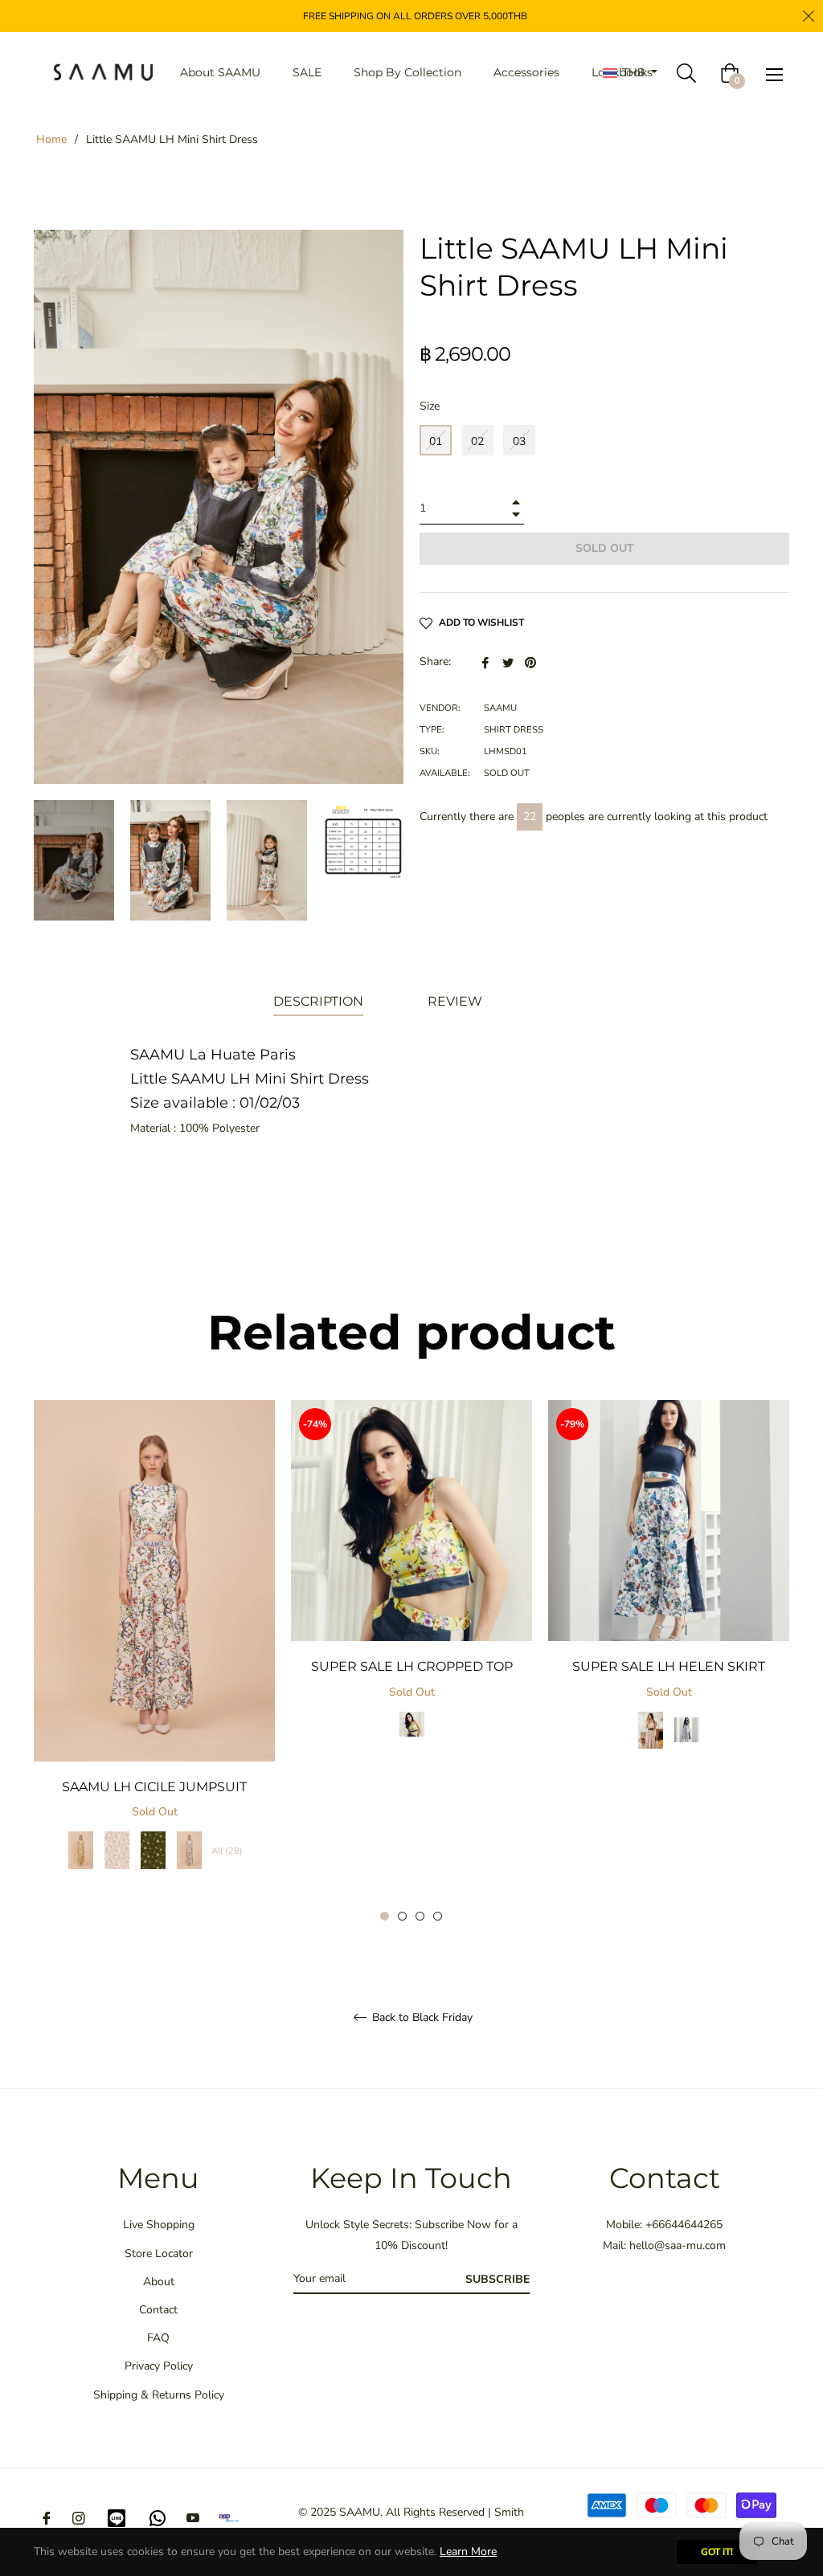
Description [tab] (318, 1001)
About (159, 2282)
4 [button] (438, 1916)
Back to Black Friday (421, 2018)
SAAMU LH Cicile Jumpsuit (154, 1787)
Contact (158, 2310)
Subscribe (497, 2279)
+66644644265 (684, 2225)
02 (477, 441)
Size (430, 406)
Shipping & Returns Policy (159, 2395)
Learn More (468, 2552)
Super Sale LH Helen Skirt (669, 1666)
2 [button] (402, 1916)
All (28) (227, 1851)
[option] (154, 1651)
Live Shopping (159, 2225)
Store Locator (159, 2253)
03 (519, 441)
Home (51, 139)
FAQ (158, 2338)
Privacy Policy (159, 2366)
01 (436, 441)
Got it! (717, 2552)
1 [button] (385, 1916)
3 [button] (420, 1916)
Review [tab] (457, 1001)
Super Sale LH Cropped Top (412, 1666)
